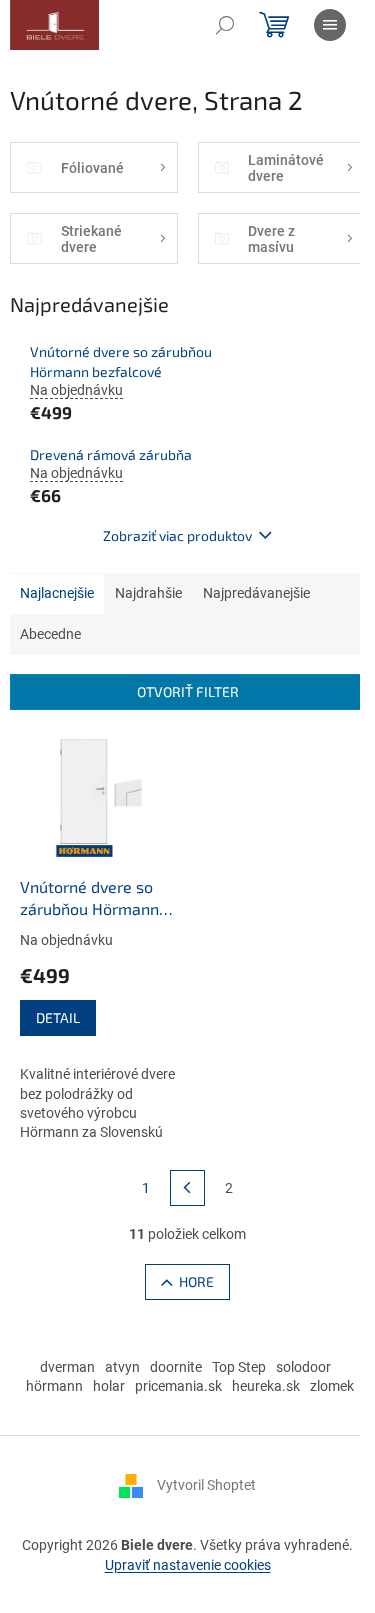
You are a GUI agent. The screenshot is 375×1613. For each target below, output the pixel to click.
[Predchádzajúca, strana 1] (188, 1188)
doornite (176, 1367)
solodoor (303, 1367)
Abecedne (50, 634)
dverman (67, 1367)
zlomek (332, 1386)
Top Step (239, 1367)
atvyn (122, 1367)
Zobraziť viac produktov (177, 535)
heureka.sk (266, 1386)
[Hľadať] (225, 25)
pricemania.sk (178, 1386)
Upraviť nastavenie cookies (188, 1565)
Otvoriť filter (188, 691)
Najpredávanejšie (256, 593)
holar (109, 1386)
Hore (196, 1281)
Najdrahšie (148, 593)
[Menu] (330, 25)
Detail (58, 1017)
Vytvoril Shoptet (206, 1485)
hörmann (54, 1386)
